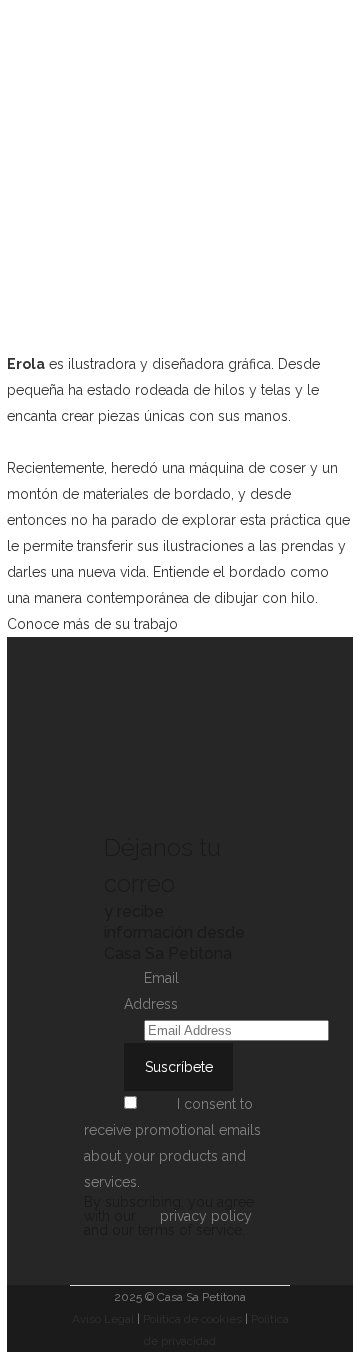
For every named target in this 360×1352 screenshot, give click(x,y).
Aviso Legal (103, 1319)
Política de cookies (192, 1319)
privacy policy (206, 1216)
